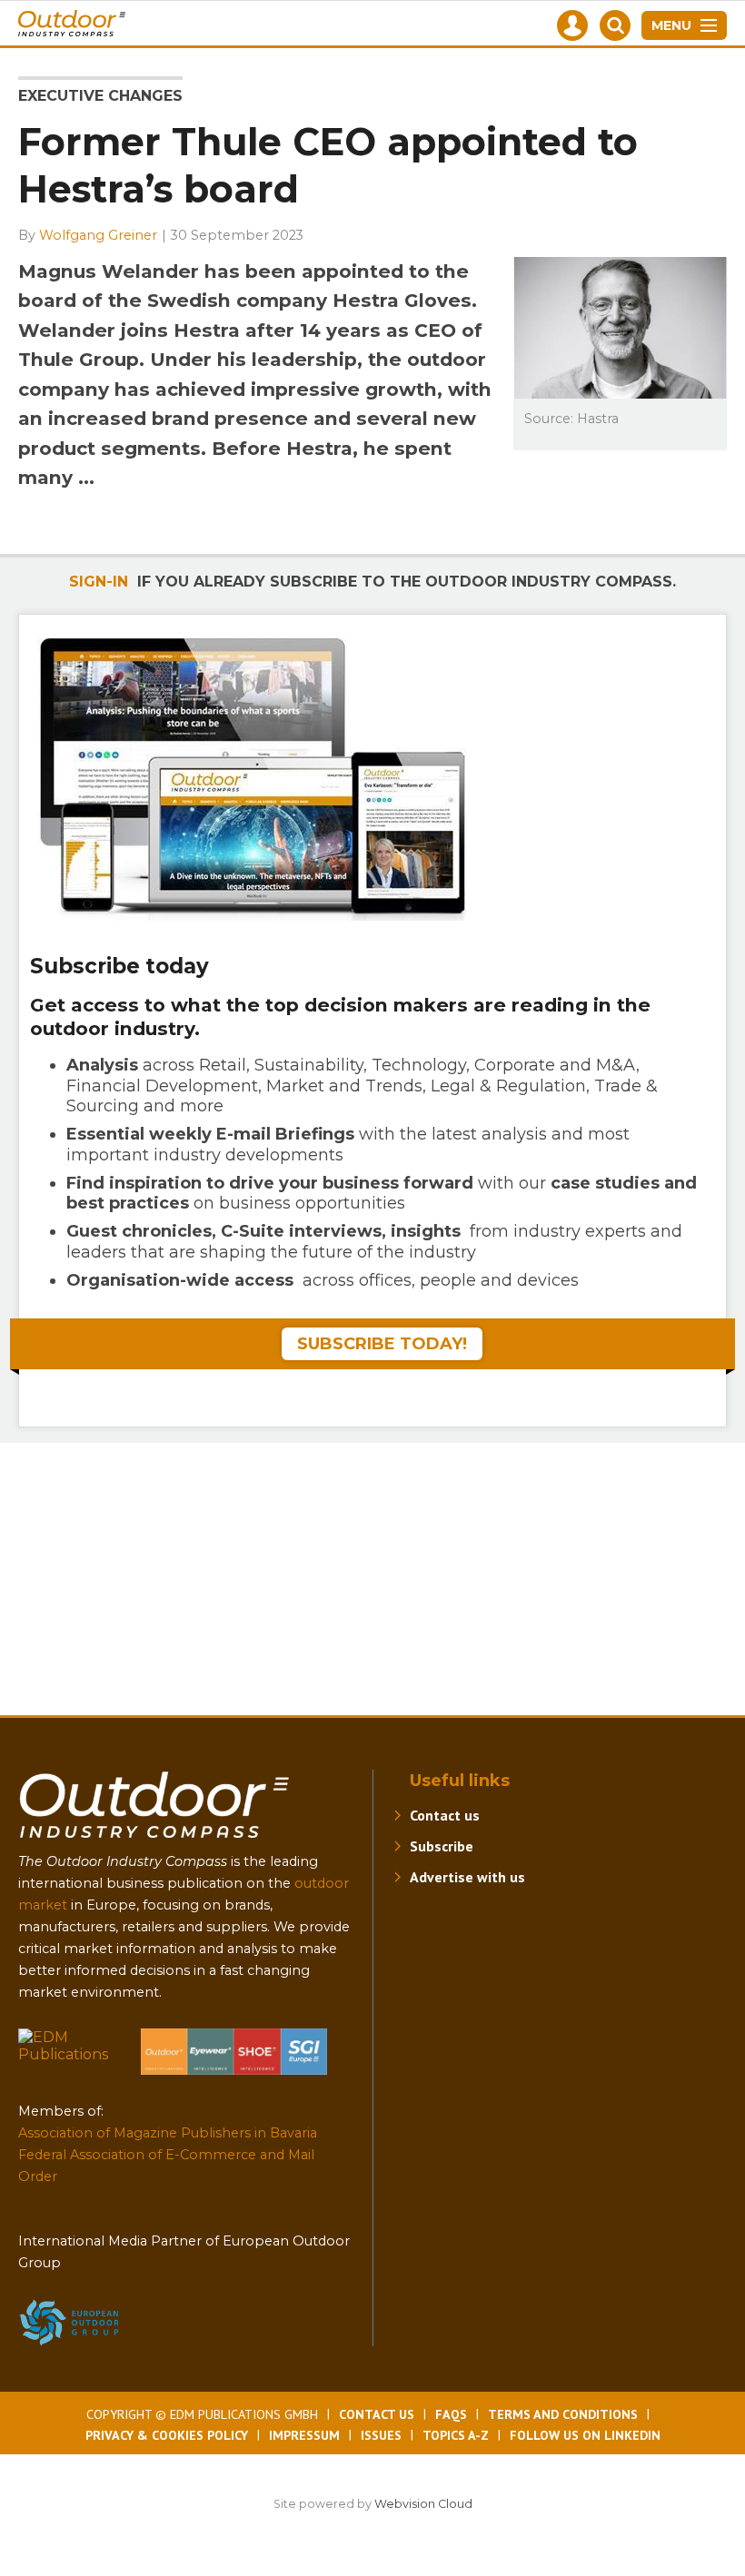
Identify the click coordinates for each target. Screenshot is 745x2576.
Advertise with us (467, 1877)
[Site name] (154, 1842)
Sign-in (99, 582)
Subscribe (442, 1846)
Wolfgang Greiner (98, 235)
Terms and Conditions (563, 2414)
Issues (381, 2435)
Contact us (445, 1815)
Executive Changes (100, 96)
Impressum (304, 2435)
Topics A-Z (456, 2435)
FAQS (451, 2414)
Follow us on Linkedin (585, 2435)
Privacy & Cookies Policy (167, 2435)
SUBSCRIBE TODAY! (382, 1344)
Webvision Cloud (423, 2504)
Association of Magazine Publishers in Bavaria (168, 2133)
